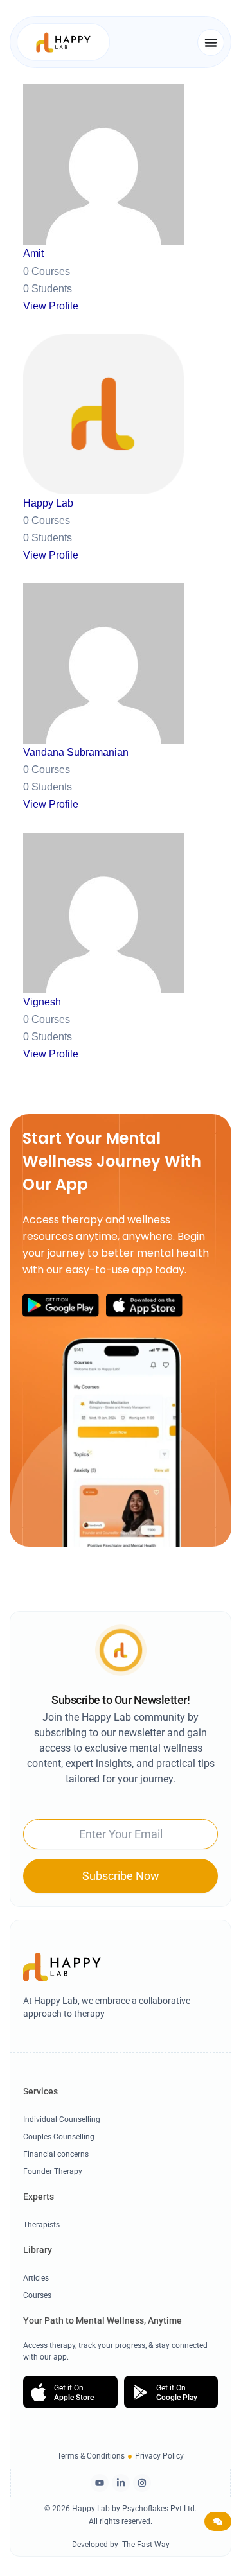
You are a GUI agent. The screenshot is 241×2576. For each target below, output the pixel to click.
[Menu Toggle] (211, 42)
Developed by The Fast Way (121, 2545)
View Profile (51, 306)
